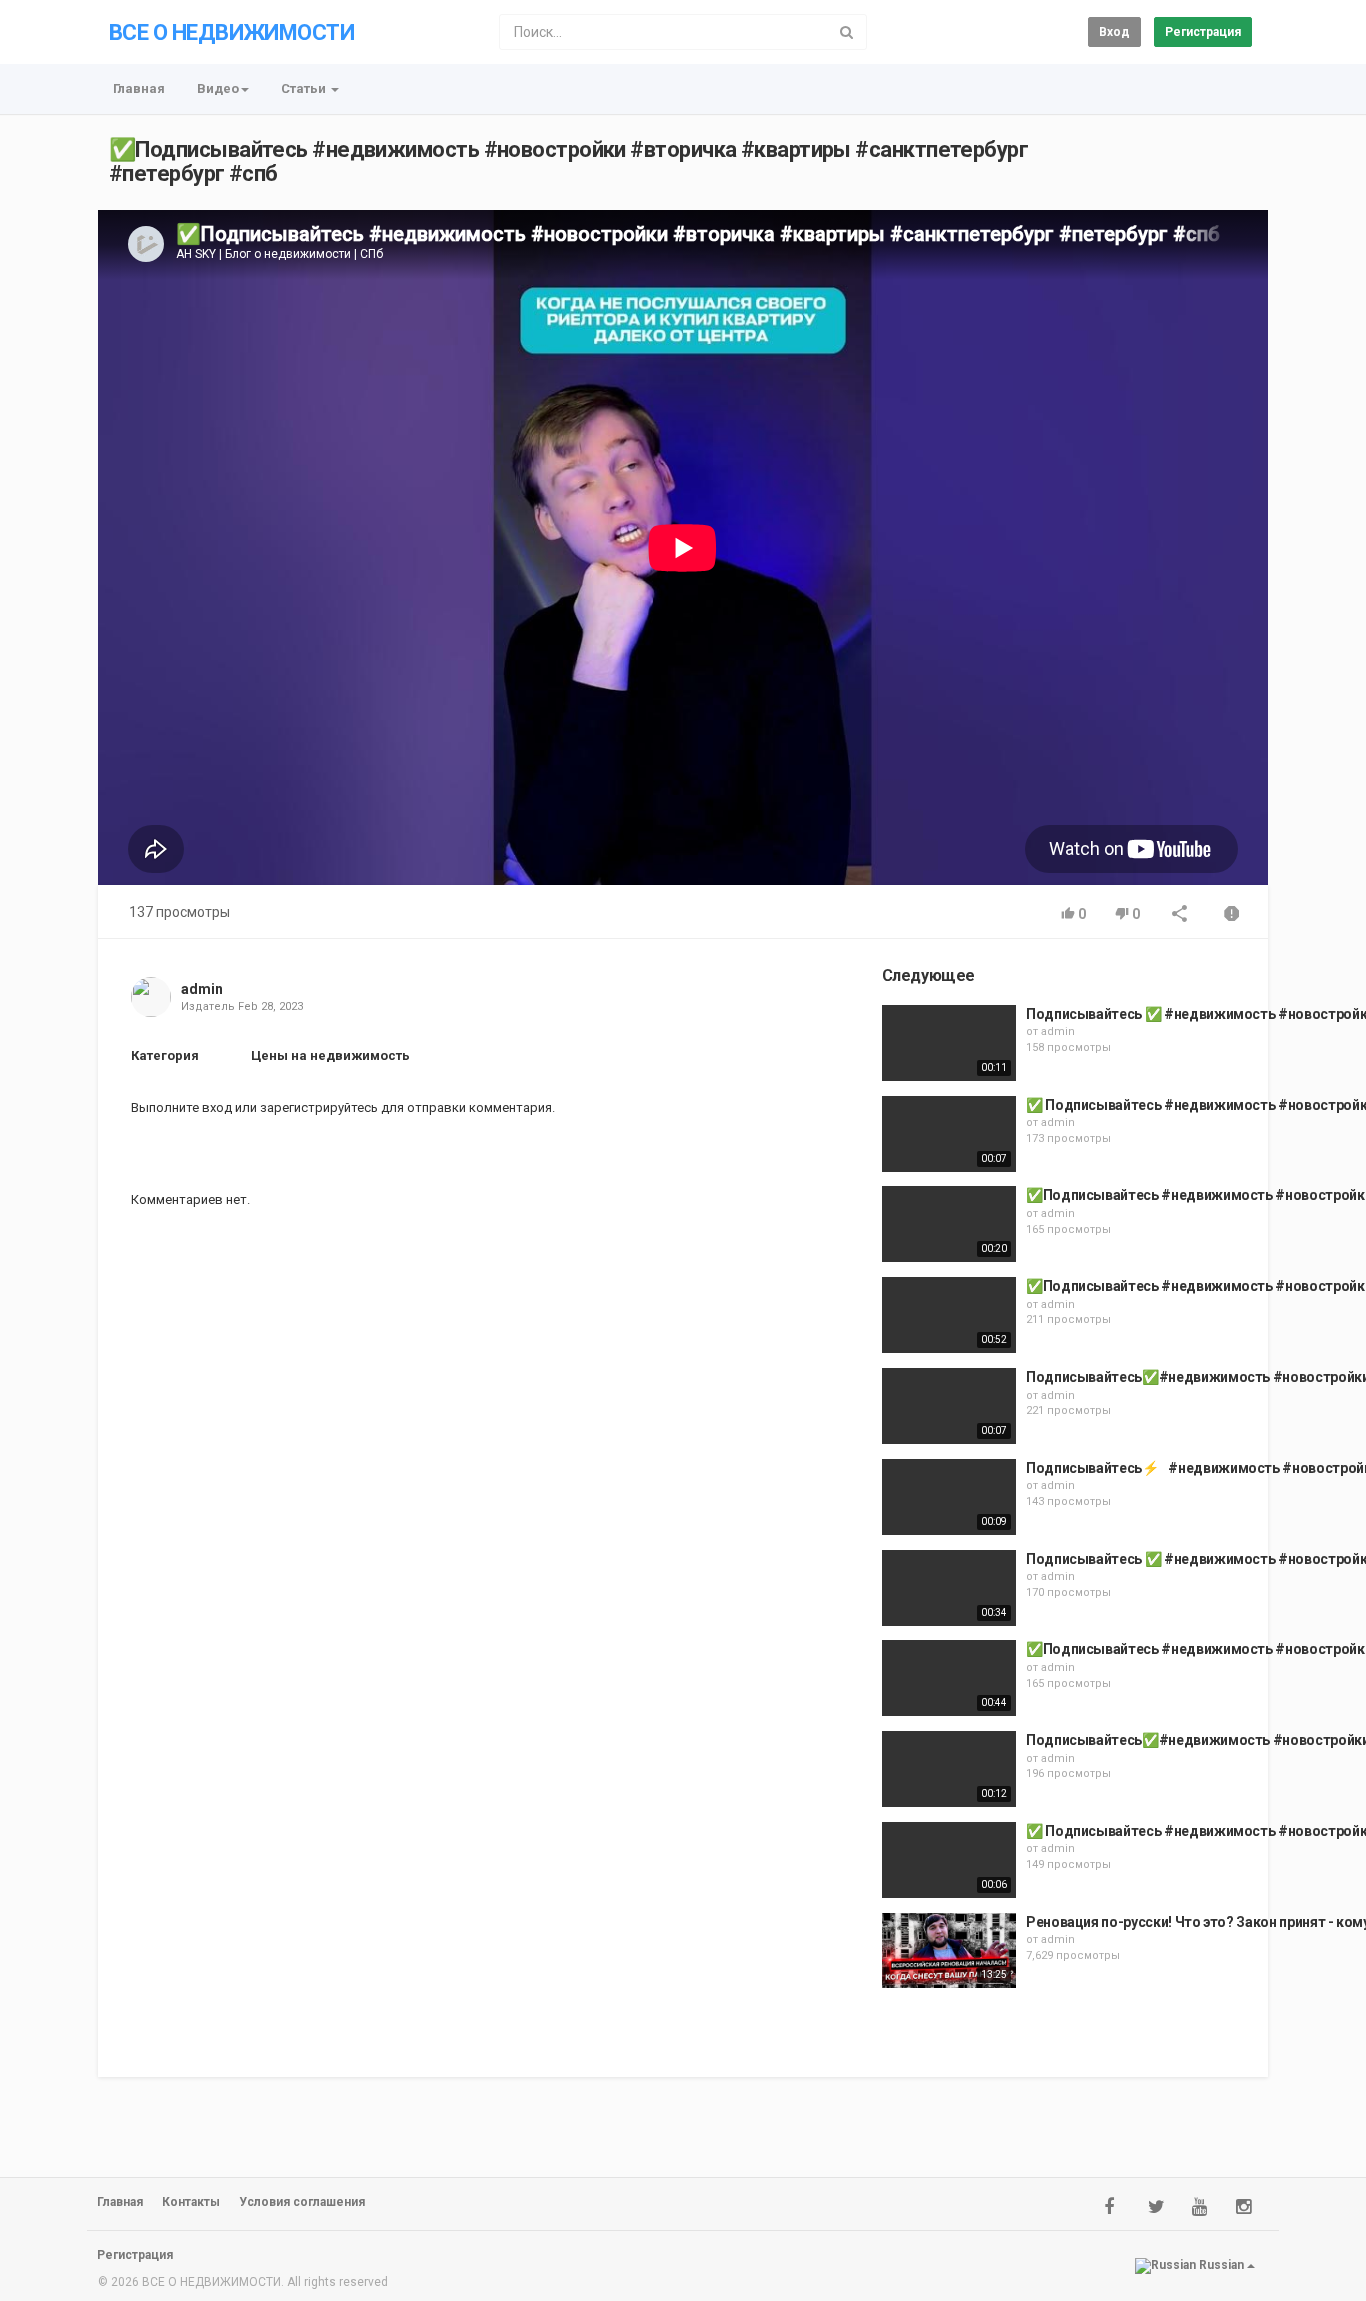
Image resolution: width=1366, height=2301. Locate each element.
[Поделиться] (1180, 915)
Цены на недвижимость (330, 1055)
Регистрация (1203, 32)
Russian (1221, 2265)
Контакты (191, 2202)
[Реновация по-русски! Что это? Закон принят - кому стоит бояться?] (949, 1951)
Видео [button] (218, 88)
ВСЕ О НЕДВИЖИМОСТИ (231, 32)
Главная (139, 88)
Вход (1114, 32)
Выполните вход (181, 1107)
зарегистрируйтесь (319, 1107)
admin (202, 989)
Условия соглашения (302, 2202)
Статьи (305, 88)
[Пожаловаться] (1232, 915)
